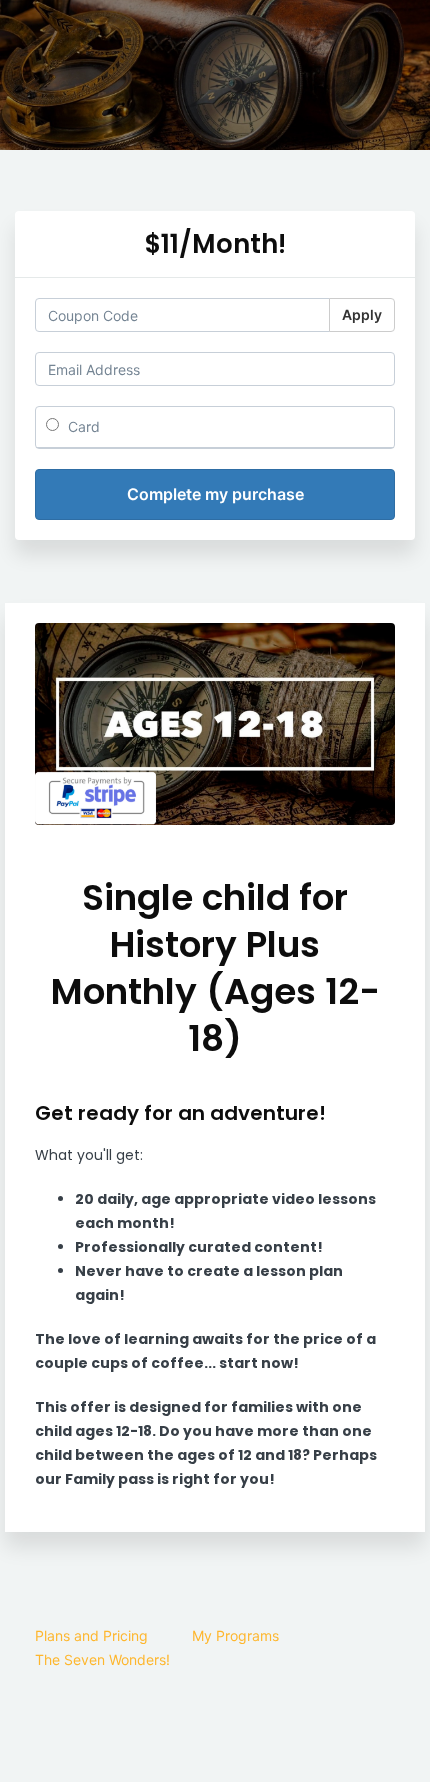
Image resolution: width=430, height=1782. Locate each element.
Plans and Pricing (91, 1635)
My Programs (235, 1635)
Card (82, 426)
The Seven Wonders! (102, 1659)
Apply (362, 314)
